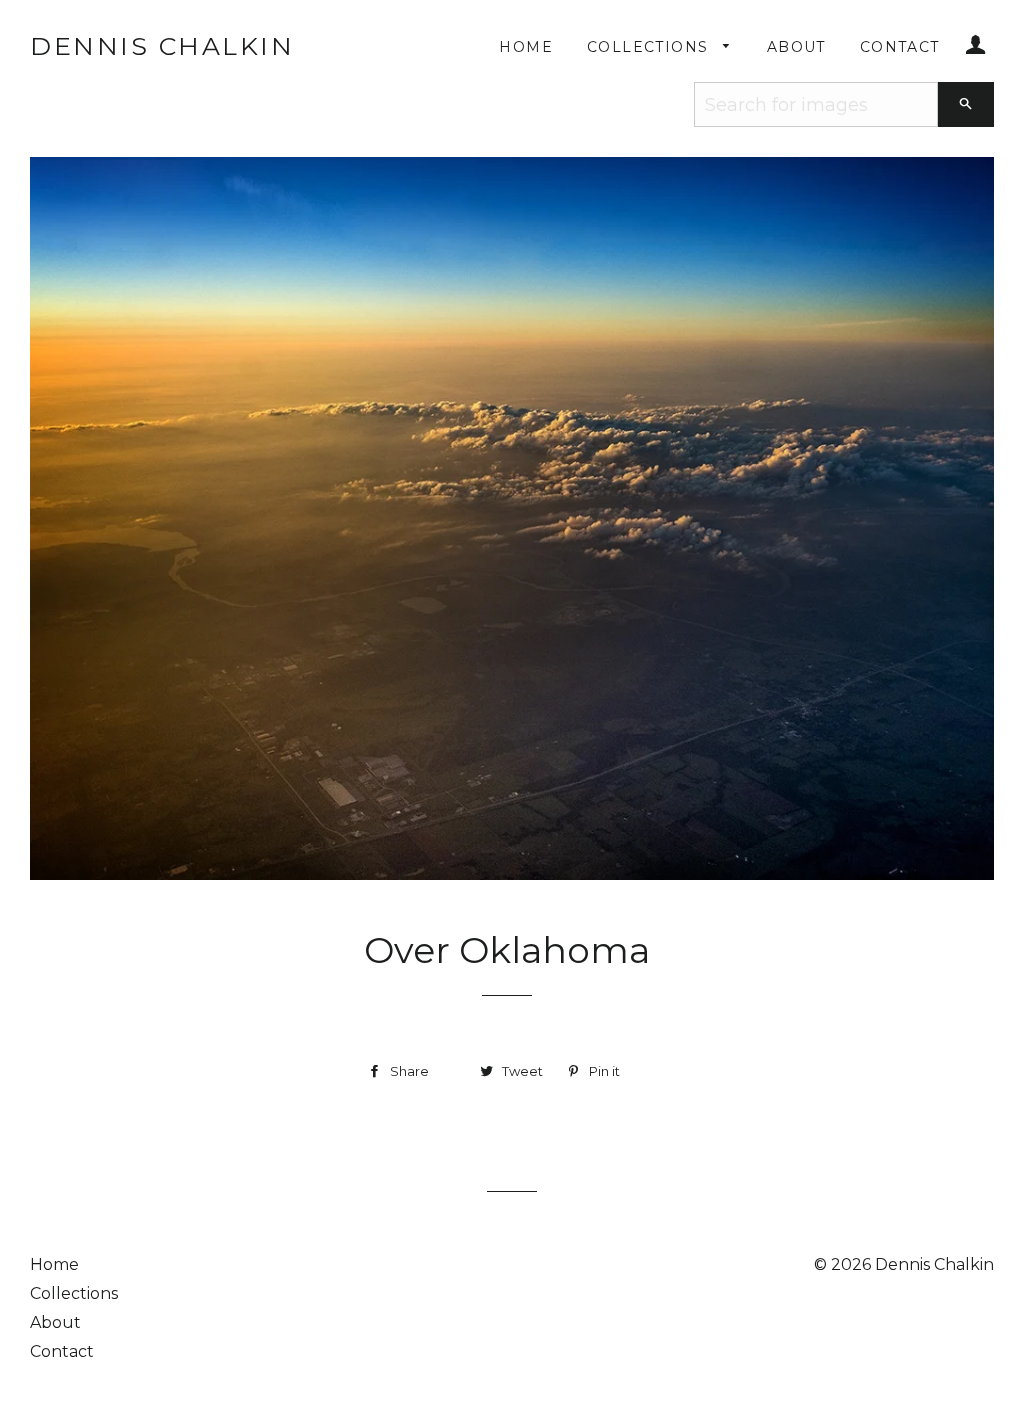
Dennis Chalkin (162, 46)
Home (526, 47)
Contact (900, 47)
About (796, 47)
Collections (650, 47)
